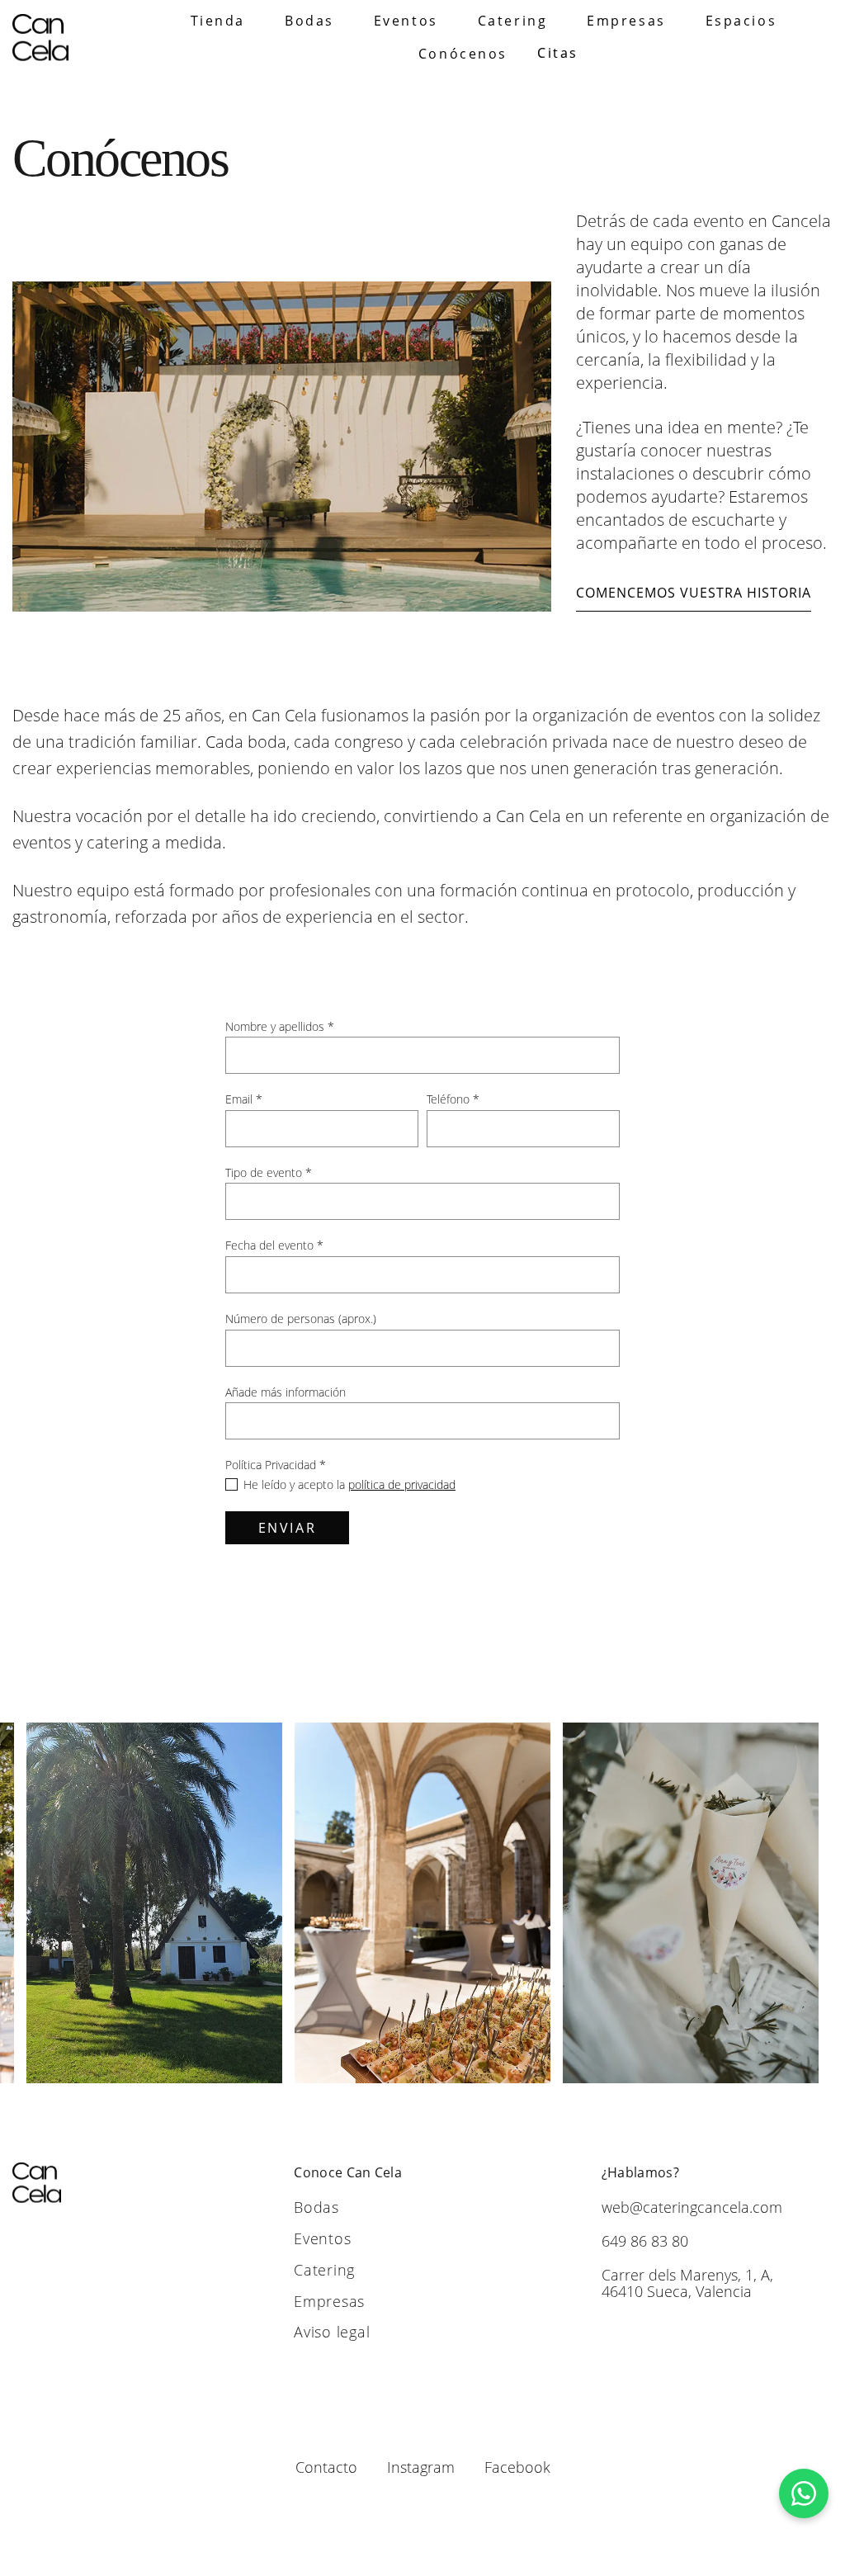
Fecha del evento (274, 1245)
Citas (558, 53)
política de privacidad (402, 1484)
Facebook (517, 2467)
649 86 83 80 (645, 2241)
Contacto (326, 2467)
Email (244, 1099)
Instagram (421, 2467)
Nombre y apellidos (280, 1026)
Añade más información (286, 1392)
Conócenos (463, 54)
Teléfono (453, 1099)
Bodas (309, 21)
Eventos (406, 21)
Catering (512, 21)
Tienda (218, 21)
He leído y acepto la (349, 1484)
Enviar (287, 1528)
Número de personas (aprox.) (301, 1319)
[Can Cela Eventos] (40, 38)
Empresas (626, 21)
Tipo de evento (269, 1172)
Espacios (741, 21)
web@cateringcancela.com (692, 2207)
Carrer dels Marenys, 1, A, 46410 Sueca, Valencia (687, 2283)
